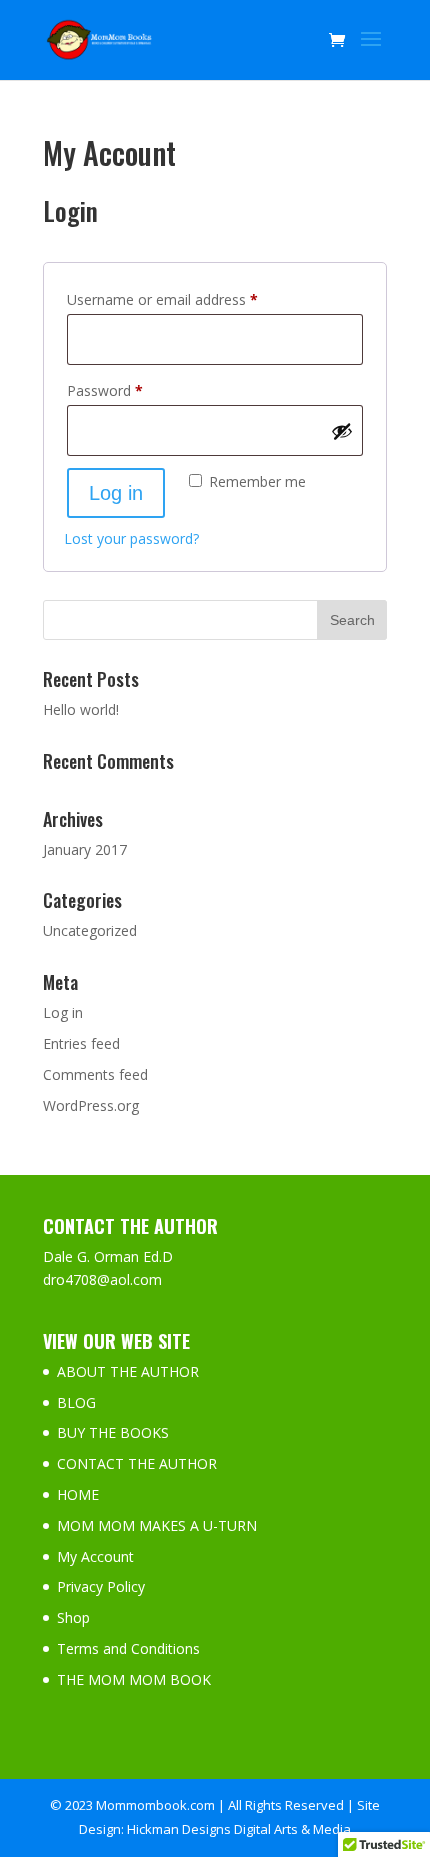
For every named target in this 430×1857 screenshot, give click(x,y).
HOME (78, 1494)
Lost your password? (131, 538)
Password (133, 390)
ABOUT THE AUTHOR (128, 1371)
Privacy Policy (101, 1586)
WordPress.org (91, 1105)
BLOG (76, 1402)
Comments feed (95, 1074)
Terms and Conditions (128, 1648)
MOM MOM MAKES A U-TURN (157, 1525)
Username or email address (190, 299)
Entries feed (81, 1043)
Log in (116, 493)
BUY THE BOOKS (113, 1432)
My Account (95, 1556)
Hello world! (81, 709)
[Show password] (342, 431)
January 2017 (85, 849)
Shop (73, 1617)
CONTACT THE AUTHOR (137, 1463)
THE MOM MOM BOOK (134, 1679)
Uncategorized (90, 930)
